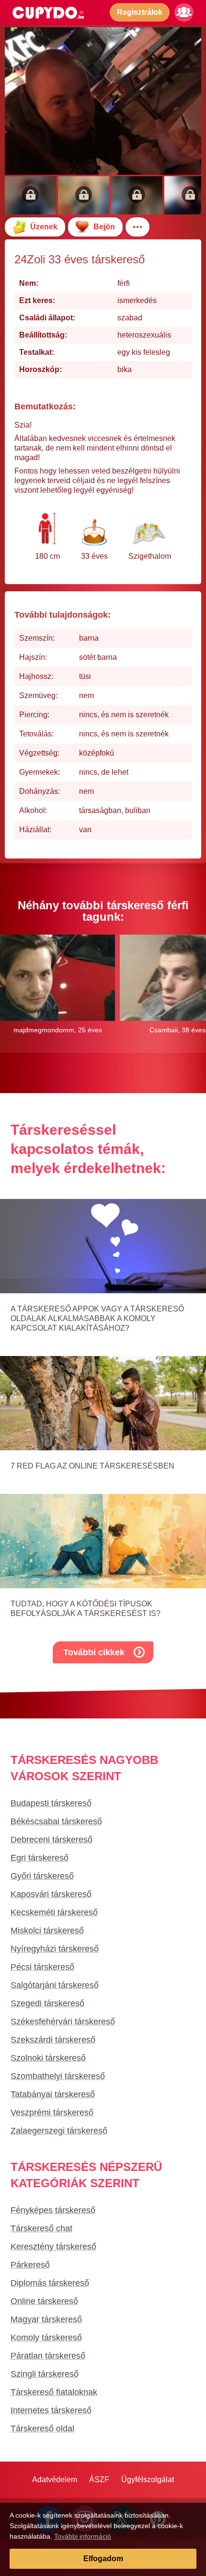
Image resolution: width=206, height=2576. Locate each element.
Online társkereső (44, 2301)
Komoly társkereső (46, 2338)
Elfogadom (103, 2559)
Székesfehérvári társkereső (63, 2022)
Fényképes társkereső (53, 2210)
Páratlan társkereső (48, 2356)
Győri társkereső (42, 1876)
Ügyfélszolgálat (148, 2480)
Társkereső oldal (42, 2429)
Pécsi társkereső (42, 1967)
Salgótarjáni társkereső (55, 1985)
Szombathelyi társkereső (58, 2076)
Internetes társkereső (51, 2410)
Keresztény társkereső (53, 2247)
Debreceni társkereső (51, 1840)
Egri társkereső (40, 1858)
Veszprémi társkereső (52, 2113)
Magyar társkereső (46, 2319)
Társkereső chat (41, 2228)
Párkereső (30, 2265)
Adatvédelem (55, 2480)
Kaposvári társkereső (51, 1894)
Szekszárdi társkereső (53, 2040)
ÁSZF (99, 2480)
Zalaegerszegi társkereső (59, 2131)
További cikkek (94, 1652)
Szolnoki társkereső (48, 2058)
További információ (83, 2536)
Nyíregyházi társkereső (55, 1949)
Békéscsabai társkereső (56, 1821)
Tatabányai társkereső (53, 2094)
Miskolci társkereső (47, 1931)
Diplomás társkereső (50, 2283)
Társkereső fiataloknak (54, 2392)
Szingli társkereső (45, 2374)
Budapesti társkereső (51, 1803)
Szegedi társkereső (47, 2003)
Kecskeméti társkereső (54, 1912)
